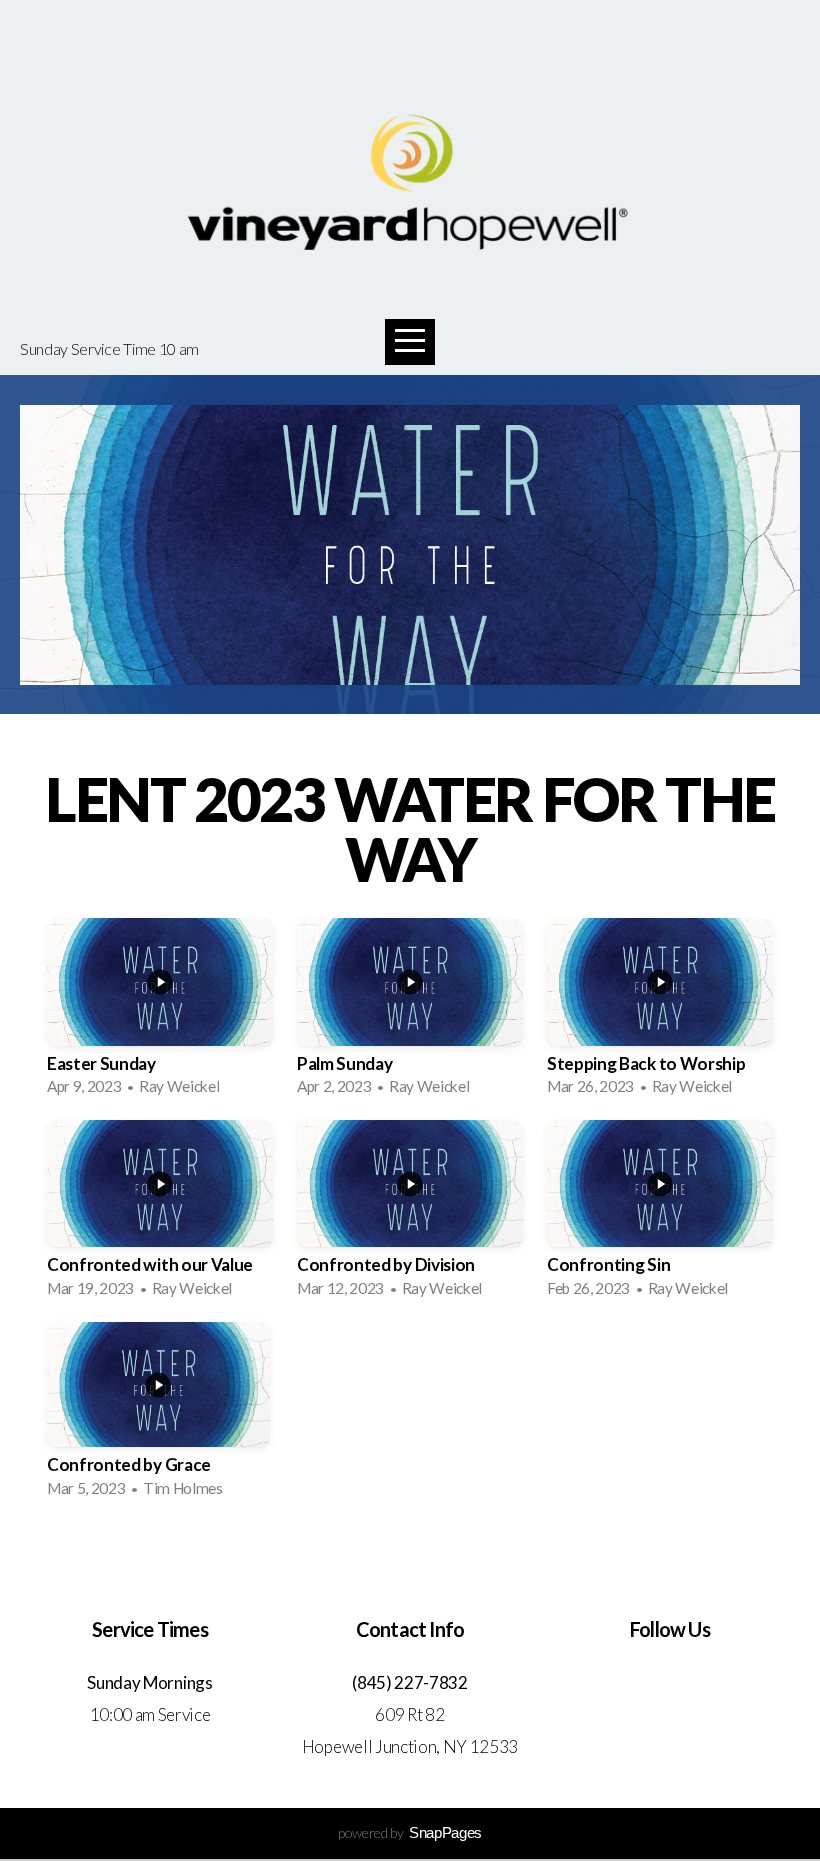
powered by (410, 1832)
